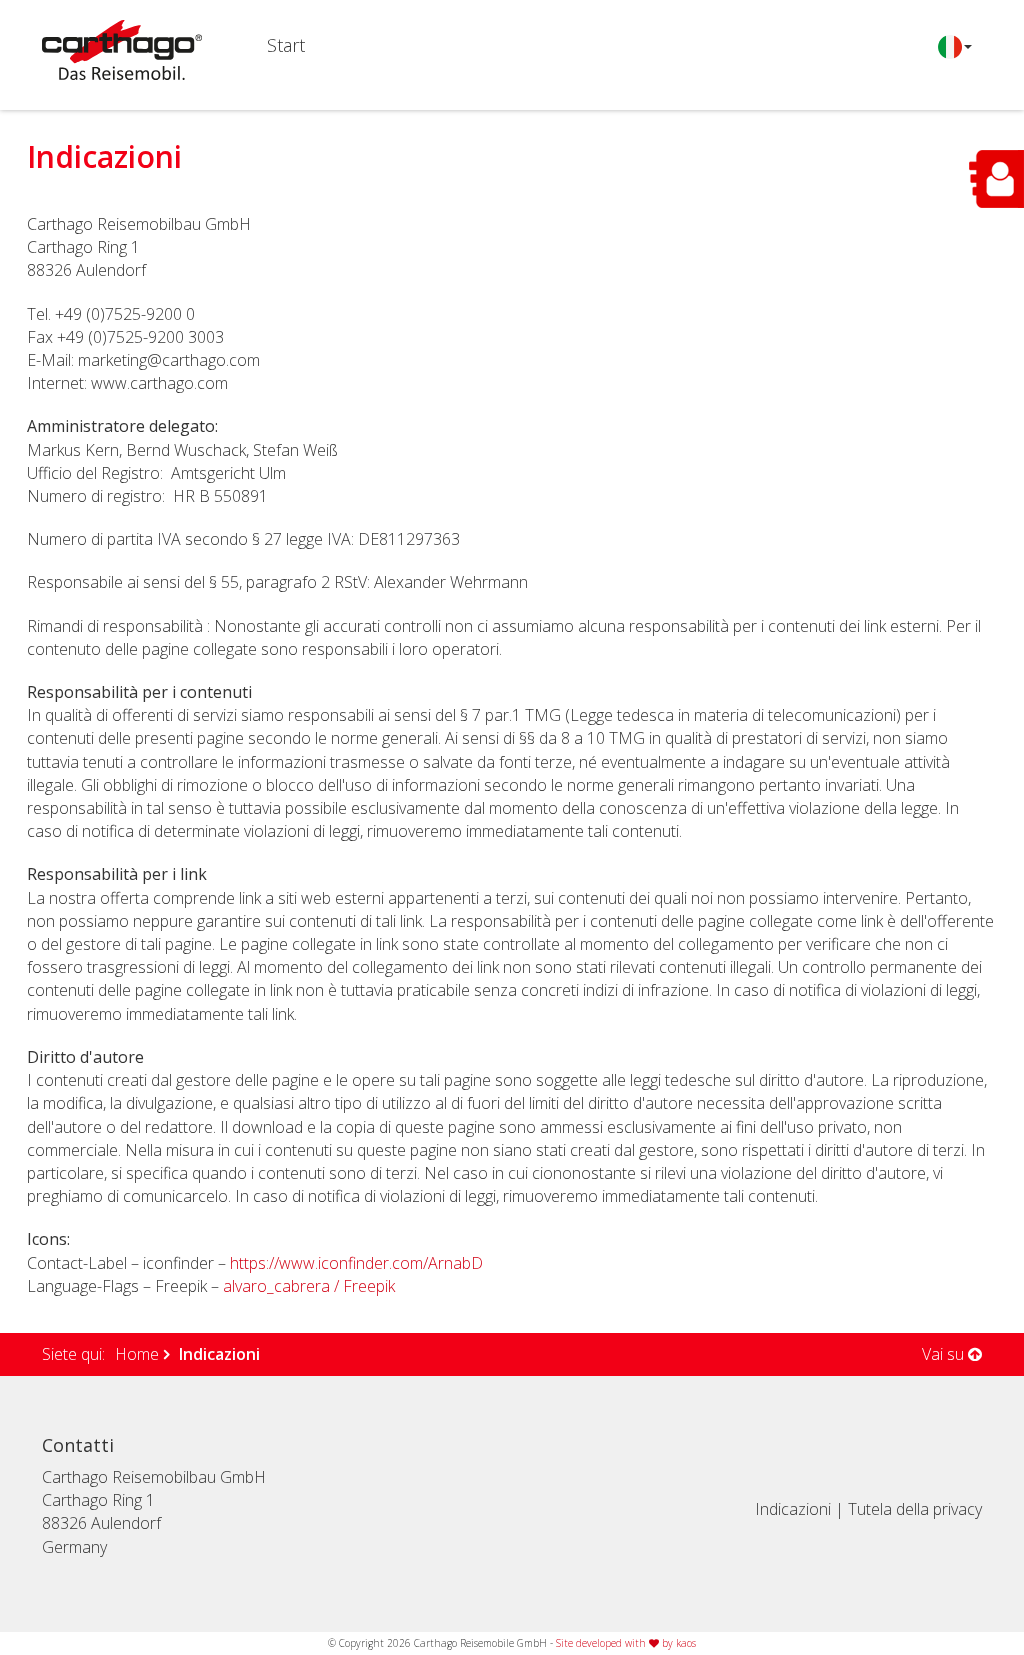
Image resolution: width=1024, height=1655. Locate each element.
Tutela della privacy (915, 1509)
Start (286, 46)
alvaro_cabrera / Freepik (309, 1286)
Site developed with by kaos (626, 1643)
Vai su (945, 1354)
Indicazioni (793, 1509)
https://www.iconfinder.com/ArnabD (356, 1263)
